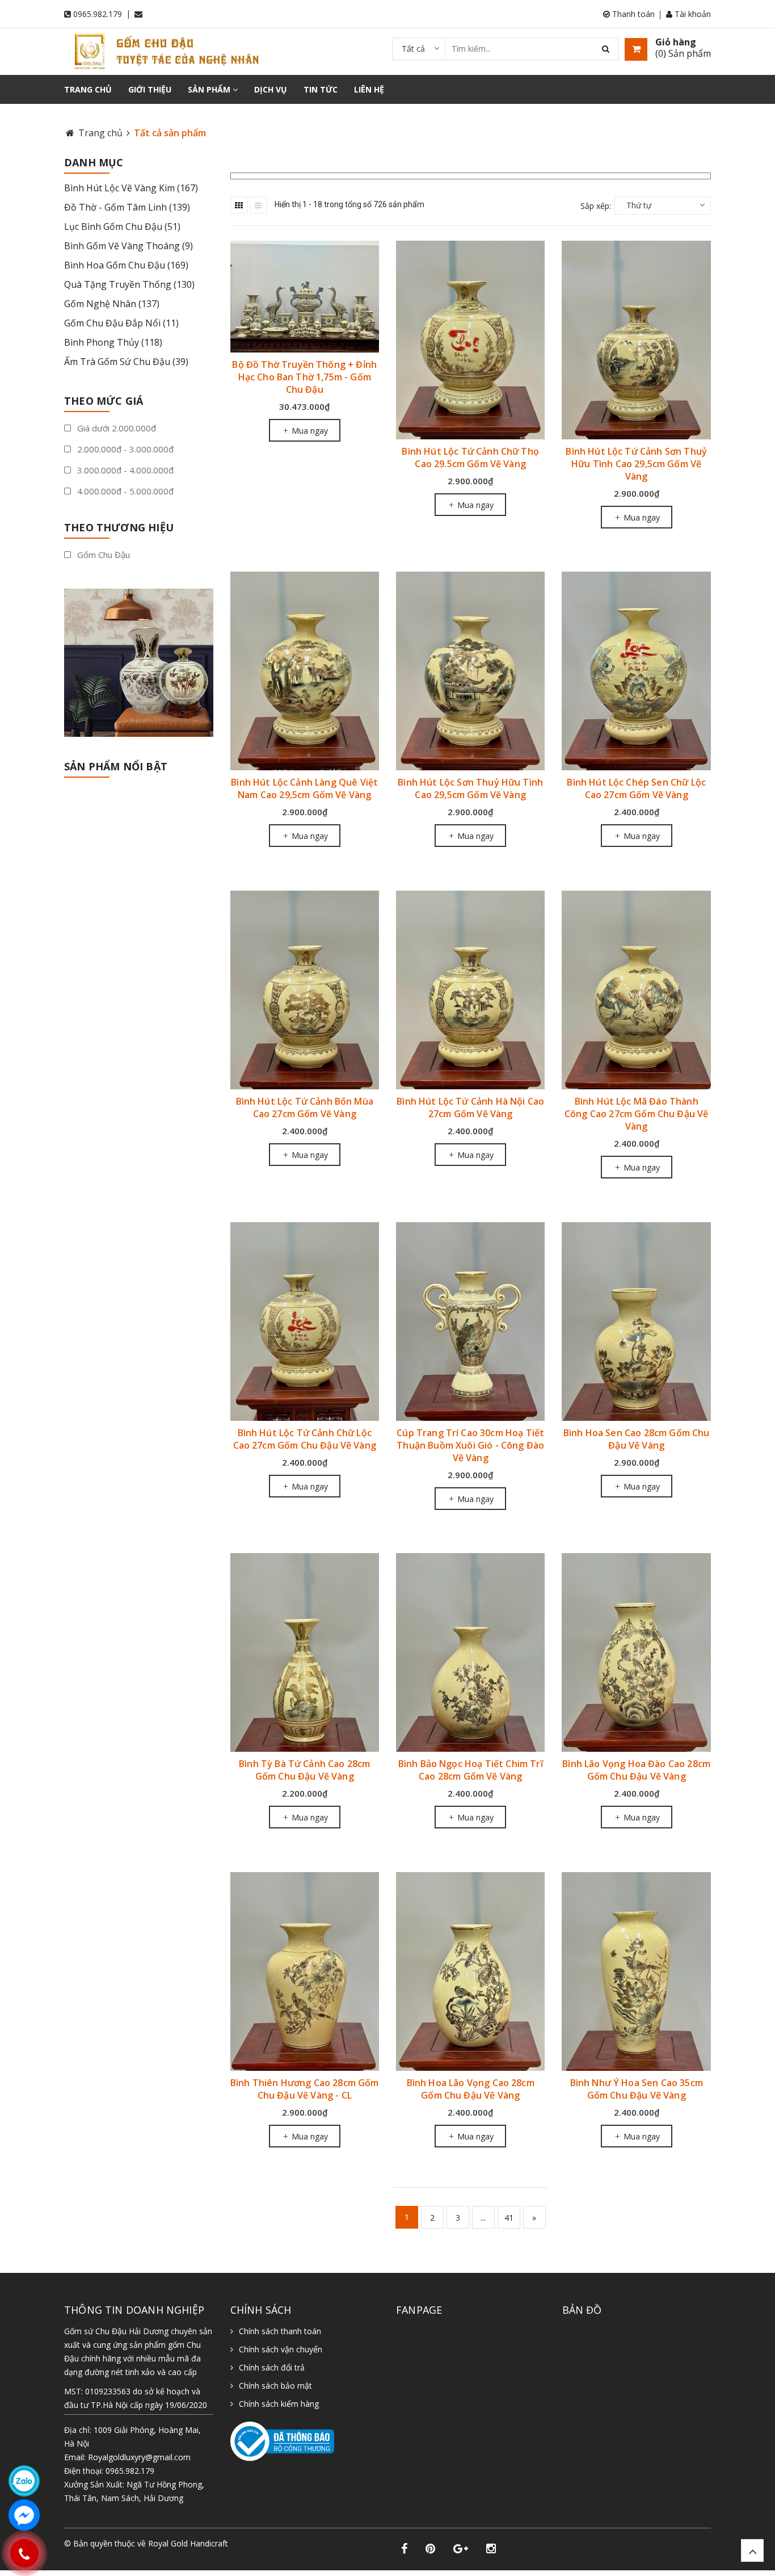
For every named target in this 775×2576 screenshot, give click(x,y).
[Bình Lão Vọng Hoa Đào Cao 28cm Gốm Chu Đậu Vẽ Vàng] (636, 1653)
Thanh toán (632, 14)
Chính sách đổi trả (272, 2367)
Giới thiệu (150, 89)
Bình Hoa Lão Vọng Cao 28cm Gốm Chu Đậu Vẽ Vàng (471, 2089)
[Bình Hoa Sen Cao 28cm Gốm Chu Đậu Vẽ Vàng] (636, 1321)
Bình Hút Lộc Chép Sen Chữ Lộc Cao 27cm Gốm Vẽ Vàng (636, 788)
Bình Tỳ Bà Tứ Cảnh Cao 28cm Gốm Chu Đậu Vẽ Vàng (304, 1770)
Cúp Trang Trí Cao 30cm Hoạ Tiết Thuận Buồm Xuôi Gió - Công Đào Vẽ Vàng (470, 1445)
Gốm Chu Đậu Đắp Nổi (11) (121, 323)
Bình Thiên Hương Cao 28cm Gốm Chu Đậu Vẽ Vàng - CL (305, 2089)
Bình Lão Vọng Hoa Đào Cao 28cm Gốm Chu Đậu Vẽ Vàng (636, 1770)
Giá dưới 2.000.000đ (115, 428)
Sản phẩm (210, 89)
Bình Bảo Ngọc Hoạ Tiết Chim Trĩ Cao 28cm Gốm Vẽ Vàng (471, 1770)
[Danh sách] (258, 205)
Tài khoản (692, 14)
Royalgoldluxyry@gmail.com (139, 2457)
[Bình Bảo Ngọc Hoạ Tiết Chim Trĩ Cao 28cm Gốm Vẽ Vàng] (470, 1653)
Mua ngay (309, 431)
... (483, 2218)
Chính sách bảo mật (275, 2386)
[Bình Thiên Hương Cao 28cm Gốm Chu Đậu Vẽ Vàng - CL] (305, 1971)
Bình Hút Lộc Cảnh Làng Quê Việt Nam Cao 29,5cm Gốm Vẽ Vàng (304, 788)
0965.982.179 (98, 14)
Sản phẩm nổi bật (116, 766)
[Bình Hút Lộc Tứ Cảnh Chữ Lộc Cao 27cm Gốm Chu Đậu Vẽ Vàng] (305, 1321)
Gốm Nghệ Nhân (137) (112, 304)
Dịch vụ (271, 89)
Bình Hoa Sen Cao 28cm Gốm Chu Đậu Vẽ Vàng (637, 1439)
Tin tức (321, 89)
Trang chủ (88, 89)
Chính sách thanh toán (280, 2331)
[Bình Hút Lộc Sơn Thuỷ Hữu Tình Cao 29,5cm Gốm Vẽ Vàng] (470, 671)
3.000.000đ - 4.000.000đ (124, 470)
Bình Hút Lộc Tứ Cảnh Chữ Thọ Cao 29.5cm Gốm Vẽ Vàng (470, 458)
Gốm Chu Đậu (102, 555)
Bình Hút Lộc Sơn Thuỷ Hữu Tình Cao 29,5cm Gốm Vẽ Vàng (470, 788)
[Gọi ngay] (24, 2553)
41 (509, 2218)
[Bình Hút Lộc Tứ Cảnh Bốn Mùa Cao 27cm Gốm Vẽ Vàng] (305, 990)
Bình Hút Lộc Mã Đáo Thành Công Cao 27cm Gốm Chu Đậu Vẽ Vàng (636, 1114)
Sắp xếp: (596, 206)
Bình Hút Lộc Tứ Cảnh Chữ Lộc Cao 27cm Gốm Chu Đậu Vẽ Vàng (305, 1439)
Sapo (123, 2555)
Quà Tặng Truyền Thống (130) (129, 284)
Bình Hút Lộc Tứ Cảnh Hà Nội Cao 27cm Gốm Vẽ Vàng (470, 1107)
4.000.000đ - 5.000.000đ (124, 491)
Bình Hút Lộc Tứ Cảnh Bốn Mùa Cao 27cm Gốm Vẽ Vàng (305, 1107)
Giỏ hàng (676, 42)
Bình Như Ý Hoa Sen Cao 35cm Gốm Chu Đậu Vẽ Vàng (637, 2089)
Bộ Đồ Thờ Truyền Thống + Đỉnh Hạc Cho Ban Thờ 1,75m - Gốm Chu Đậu (304, 377)
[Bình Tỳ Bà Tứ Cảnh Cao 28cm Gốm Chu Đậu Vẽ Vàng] (305, 1653)
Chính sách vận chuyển (281, 2349)
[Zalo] (24, 2481)
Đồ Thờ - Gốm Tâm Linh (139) (127, 207)
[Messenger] (24, 2515)
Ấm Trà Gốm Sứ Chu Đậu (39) (126, 362)
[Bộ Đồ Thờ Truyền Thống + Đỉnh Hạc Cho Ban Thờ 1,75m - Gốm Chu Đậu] (305, 297)
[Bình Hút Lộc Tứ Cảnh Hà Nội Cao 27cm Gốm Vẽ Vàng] (470, 990)
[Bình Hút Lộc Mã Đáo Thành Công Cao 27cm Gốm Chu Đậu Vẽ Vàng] (636, 990)
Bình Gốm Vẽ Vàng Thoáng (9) (129, 246)
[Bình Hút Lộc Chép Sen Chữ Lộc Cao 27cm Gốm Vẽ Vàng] (636, 671)
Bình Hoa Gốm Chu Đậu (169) (126, 265)
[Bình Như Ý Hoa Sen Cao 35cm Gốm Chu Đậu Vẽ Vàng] (636, 1971)
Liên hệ (369, 89)
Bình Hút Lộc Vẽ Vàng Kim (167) (131, 188)
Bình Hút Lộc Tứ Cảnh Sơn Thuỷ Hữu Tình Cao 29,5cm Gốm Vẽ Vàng (636, 464)
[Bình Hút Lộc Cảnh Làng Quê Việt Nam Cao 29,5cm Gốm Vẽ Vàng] (305, 671)
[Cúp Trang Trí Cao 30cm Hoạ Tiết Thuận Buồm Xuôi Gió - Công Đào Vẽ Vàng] (470, 1321)
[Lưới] (239, 205)
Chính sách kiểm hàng (279, 2404)
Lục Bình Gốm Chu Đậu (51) (122, 226)
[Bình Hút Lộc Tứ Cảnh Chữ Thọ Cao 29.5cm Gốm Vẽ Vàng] (470, 340)
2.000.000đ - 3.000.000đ (124, 449)
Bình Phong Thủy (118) (113, 342)
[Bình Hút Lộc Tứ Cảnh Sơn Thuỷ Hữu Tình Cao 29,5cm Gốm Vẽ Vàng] (636, 340)
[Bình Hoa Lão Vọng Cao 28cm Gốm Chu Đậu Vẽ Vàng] (470, 1971)
